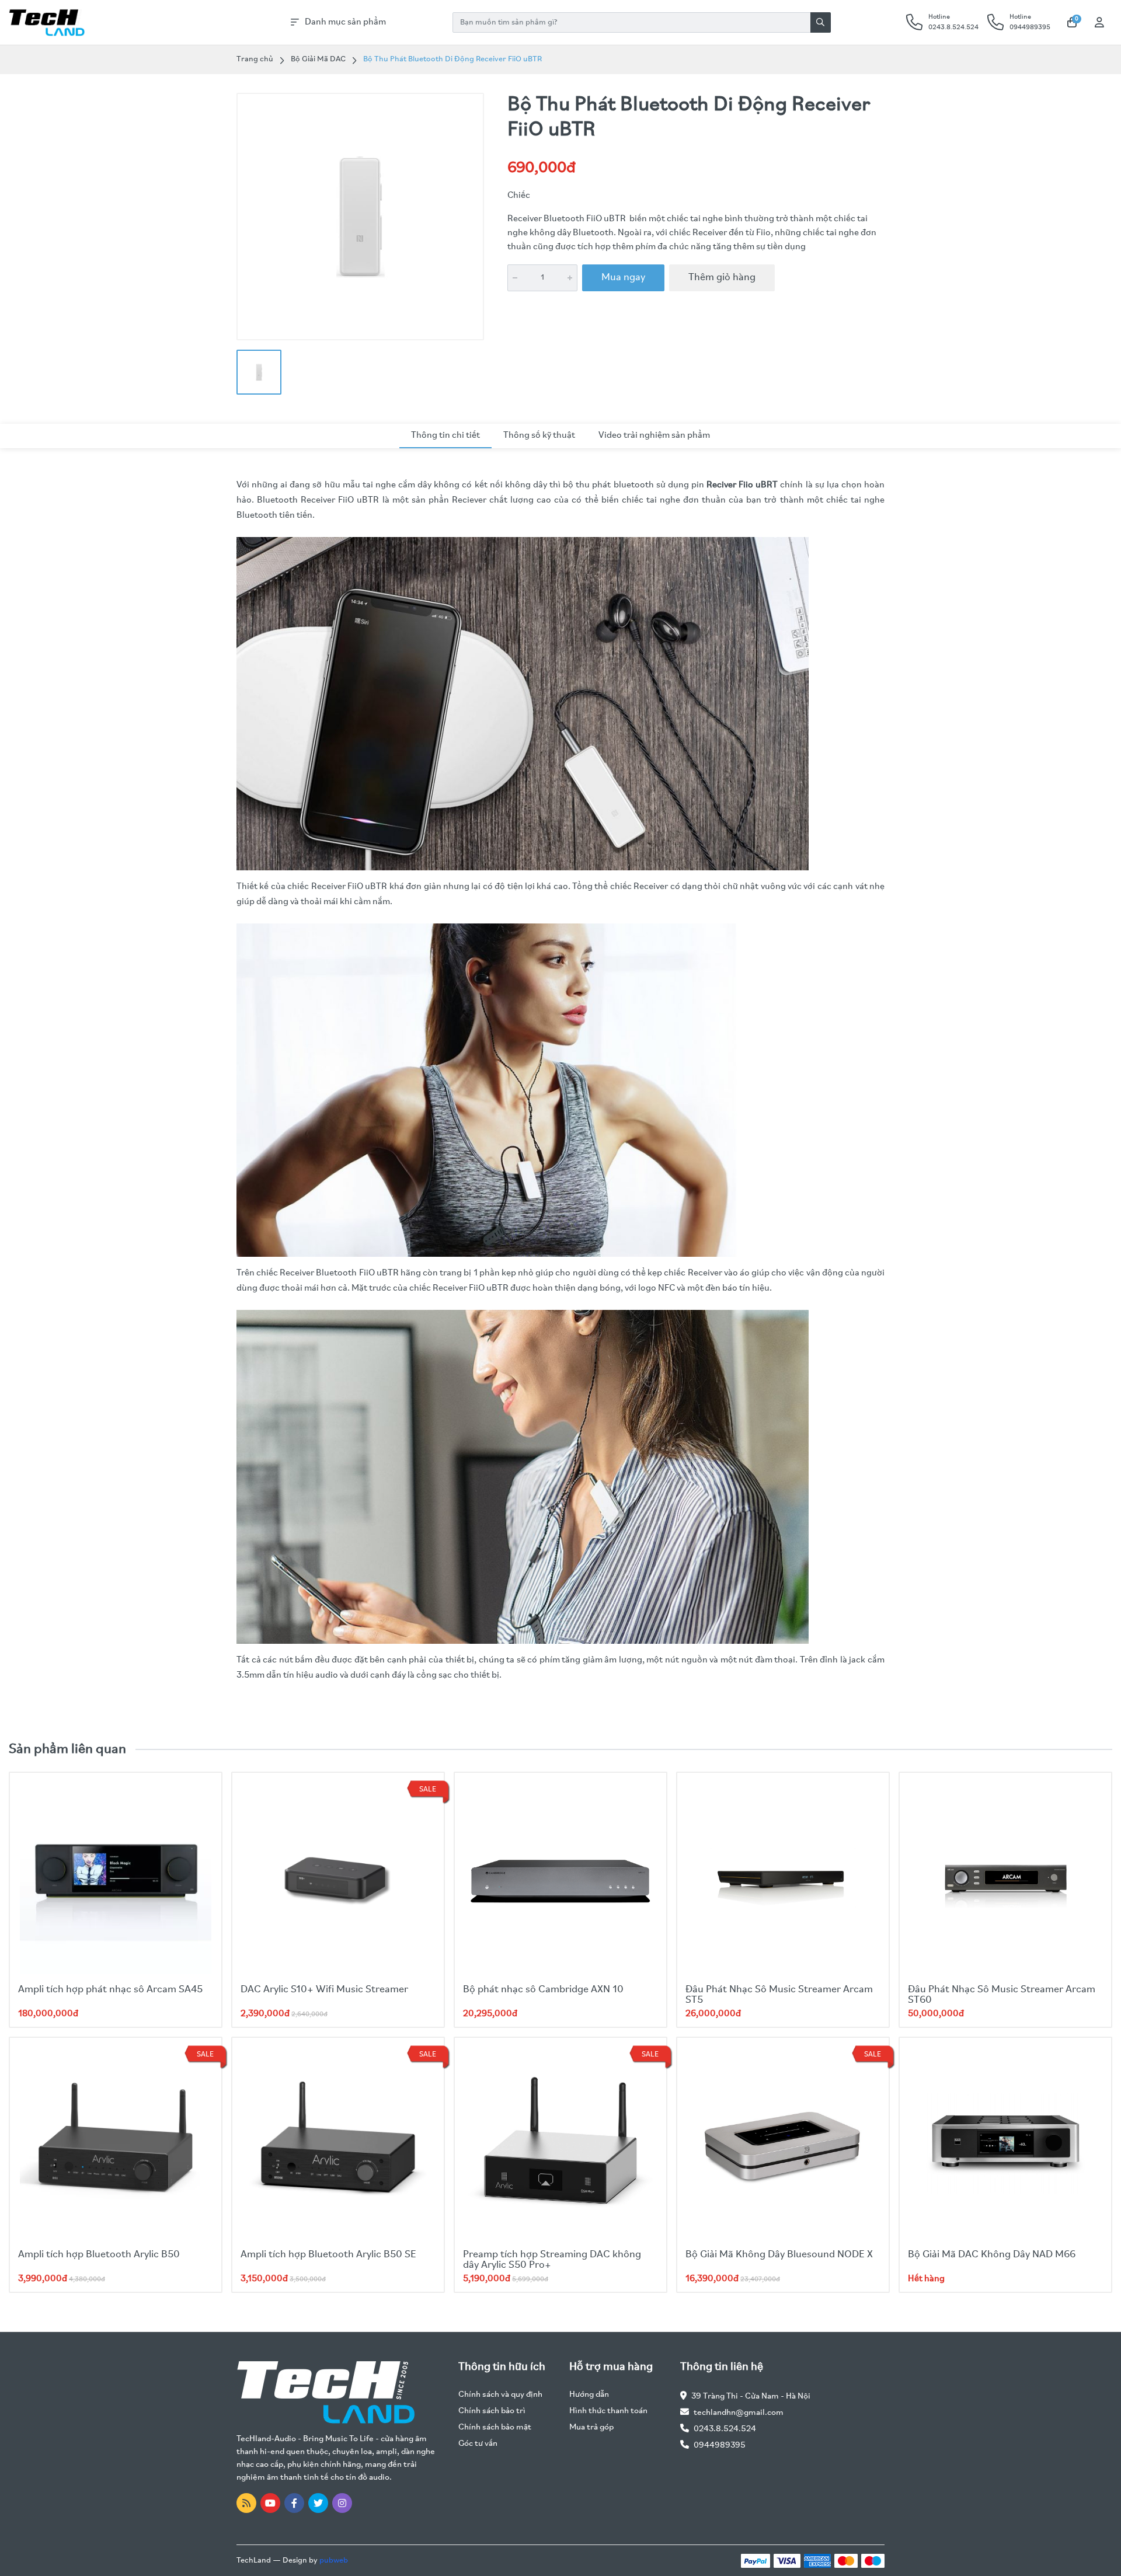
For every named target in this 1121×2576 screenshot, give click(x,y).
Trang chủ (255, 59)
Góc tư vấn (478, 2444)
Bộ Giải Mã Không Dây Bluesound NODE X (779, 2255)
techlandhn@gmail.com (739, 2413)
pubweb (334, 2561)
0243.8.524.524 (725, 2429)
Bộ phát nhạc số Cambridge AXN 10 (543, 1990)
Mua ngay (623, 278)
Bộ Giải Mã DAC (318, 59)
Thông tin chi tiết (445, 435)
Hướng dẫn (589, 2395)
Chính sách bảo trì (492, 2411)
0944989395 (720, 2446)
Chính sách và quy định (500, 2395)
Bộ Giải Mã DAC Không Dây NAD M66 (992, 2255)
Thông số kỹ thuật (539, 435)
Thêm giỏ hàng (722, 278)
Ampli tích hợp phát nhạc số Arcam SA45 (110, 1990)
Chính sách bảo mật (495, 2427)
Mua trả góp (591, 2427)
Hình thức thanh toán (608, 2411)
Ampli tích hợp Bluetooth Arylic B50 (99, 2255)
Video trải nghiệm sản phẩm (654, 435)
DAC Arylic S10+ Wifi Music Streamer (324, 1990)
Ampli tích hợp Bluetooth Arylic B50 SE (328, 2255)
